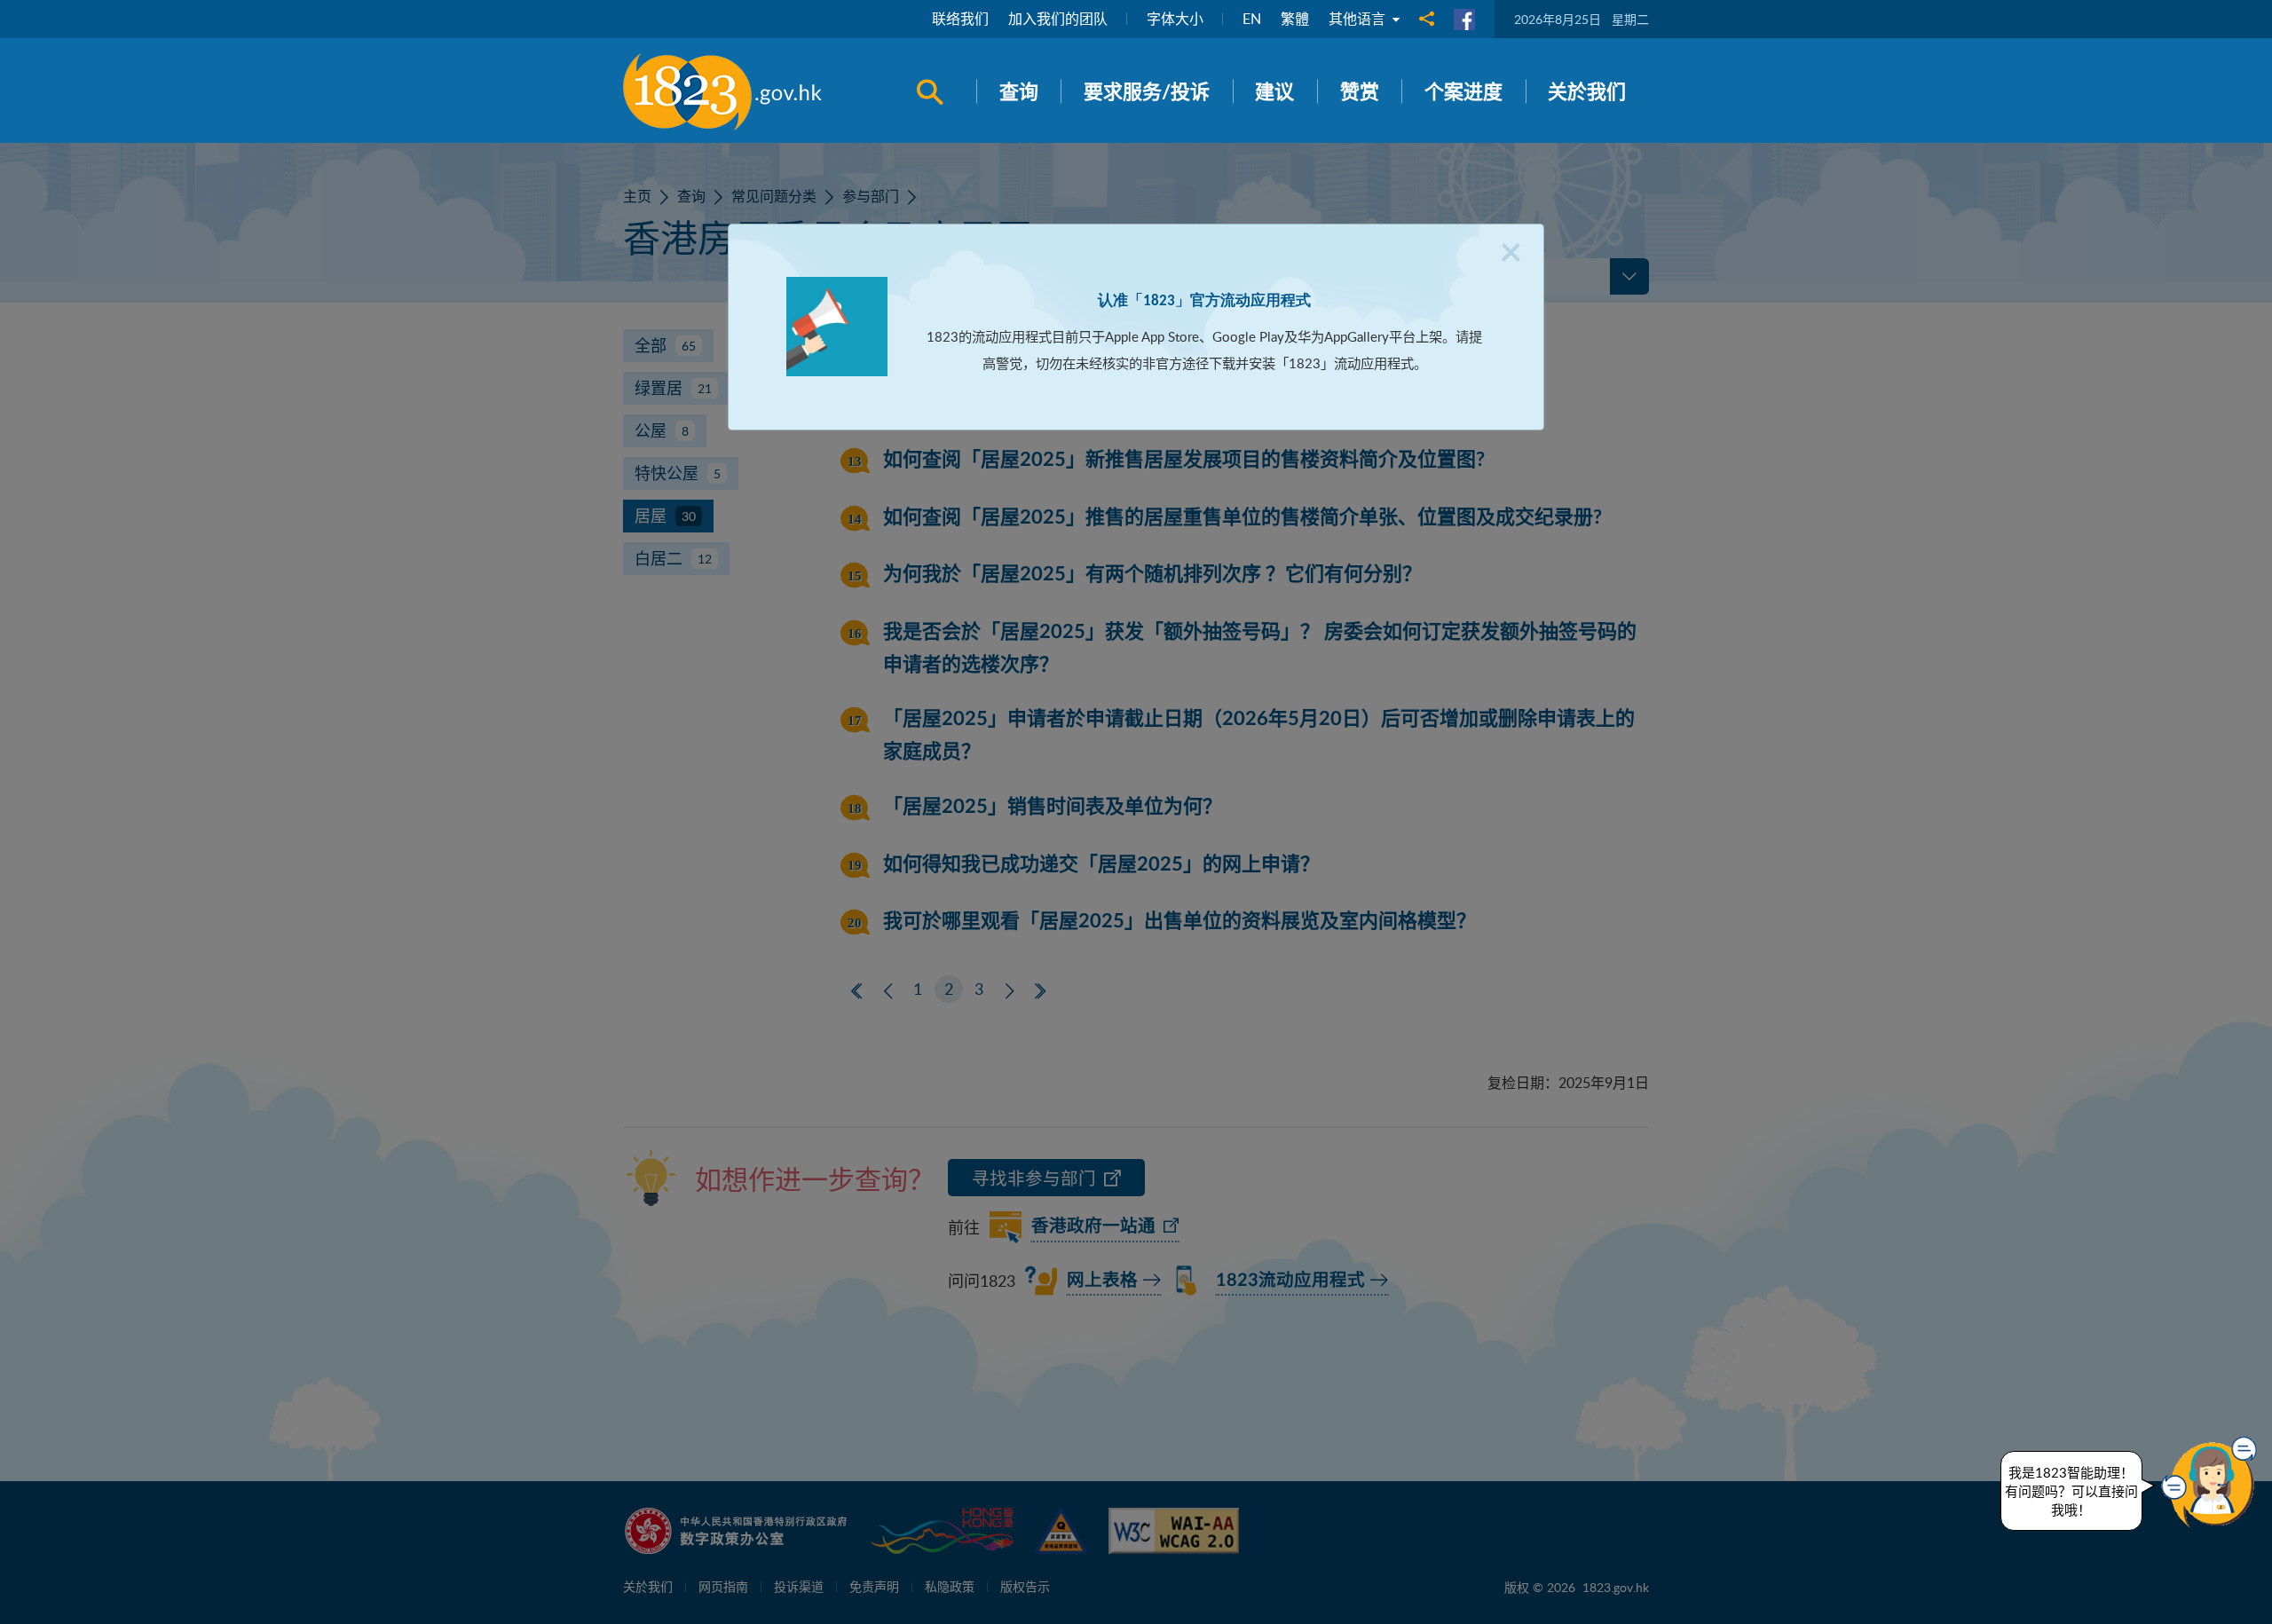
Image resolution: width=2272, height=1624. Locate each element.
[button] (2213, 1482)
